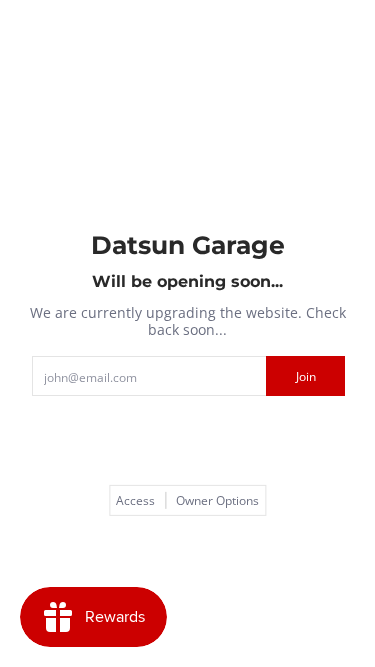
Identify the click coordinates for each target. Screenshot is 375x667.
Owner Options (217, 501)
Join (306, 376)
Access (135, 501)
